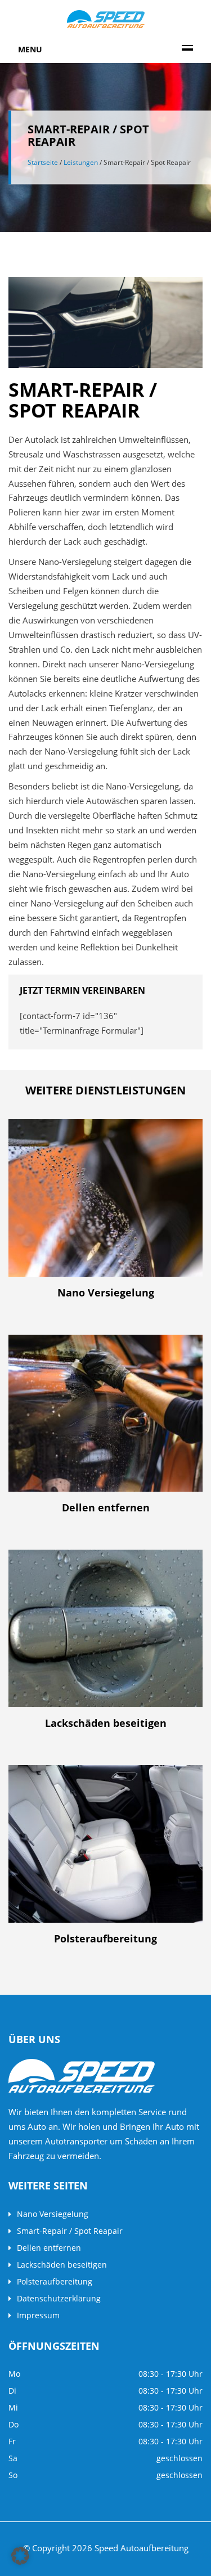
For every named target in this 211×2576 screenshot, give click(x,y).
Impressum (38, 2315)
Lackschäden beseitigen (62, 2265)
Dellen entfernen (49, 2248)
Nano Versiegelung (53, 2214)
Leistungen (81, 162)
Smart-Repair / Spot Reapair (70, 2231)
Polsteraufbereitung (55, 2281)
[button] (20, 2556)
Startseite (43, 162)
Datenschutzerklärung (59, 2298)
